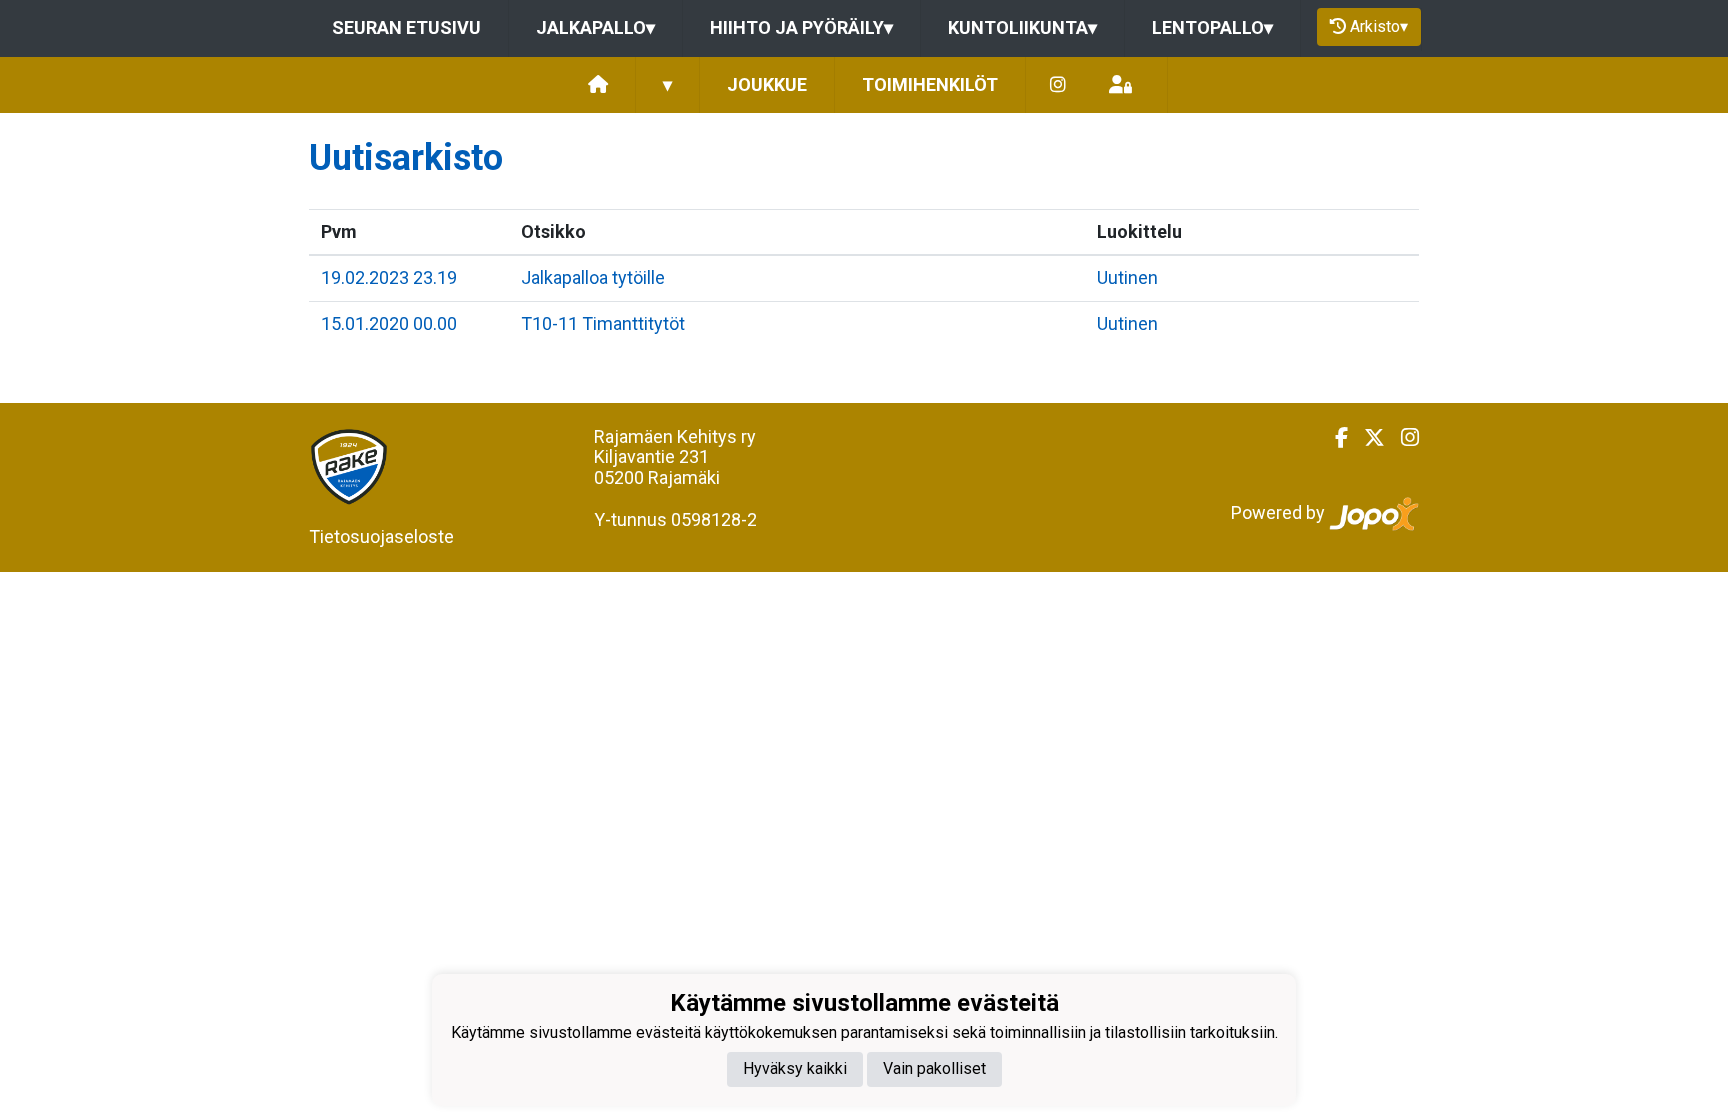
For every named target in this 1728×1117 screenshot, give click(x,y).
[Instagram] (1058, 85)
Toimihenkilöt (930, 84)
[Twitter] (1366, 438)
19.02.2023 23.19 (389, 277)
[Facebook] (1333, 438)
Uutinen (1127, 277)
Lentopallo (1212, 27)
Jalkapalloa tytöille (593, 277)
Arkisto (1379, 26)
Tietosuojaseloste (381, 536)
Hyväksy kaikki (795, 1068)
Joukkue (767, 84)
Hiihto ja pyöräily (801, 27)
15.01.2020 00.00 (389, 323)
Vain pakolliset (934, 1068)
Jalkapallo (595, 27)
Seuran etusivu (406, 27)
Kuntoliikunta (1022, 27)
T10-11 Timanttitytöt (603, 323)
